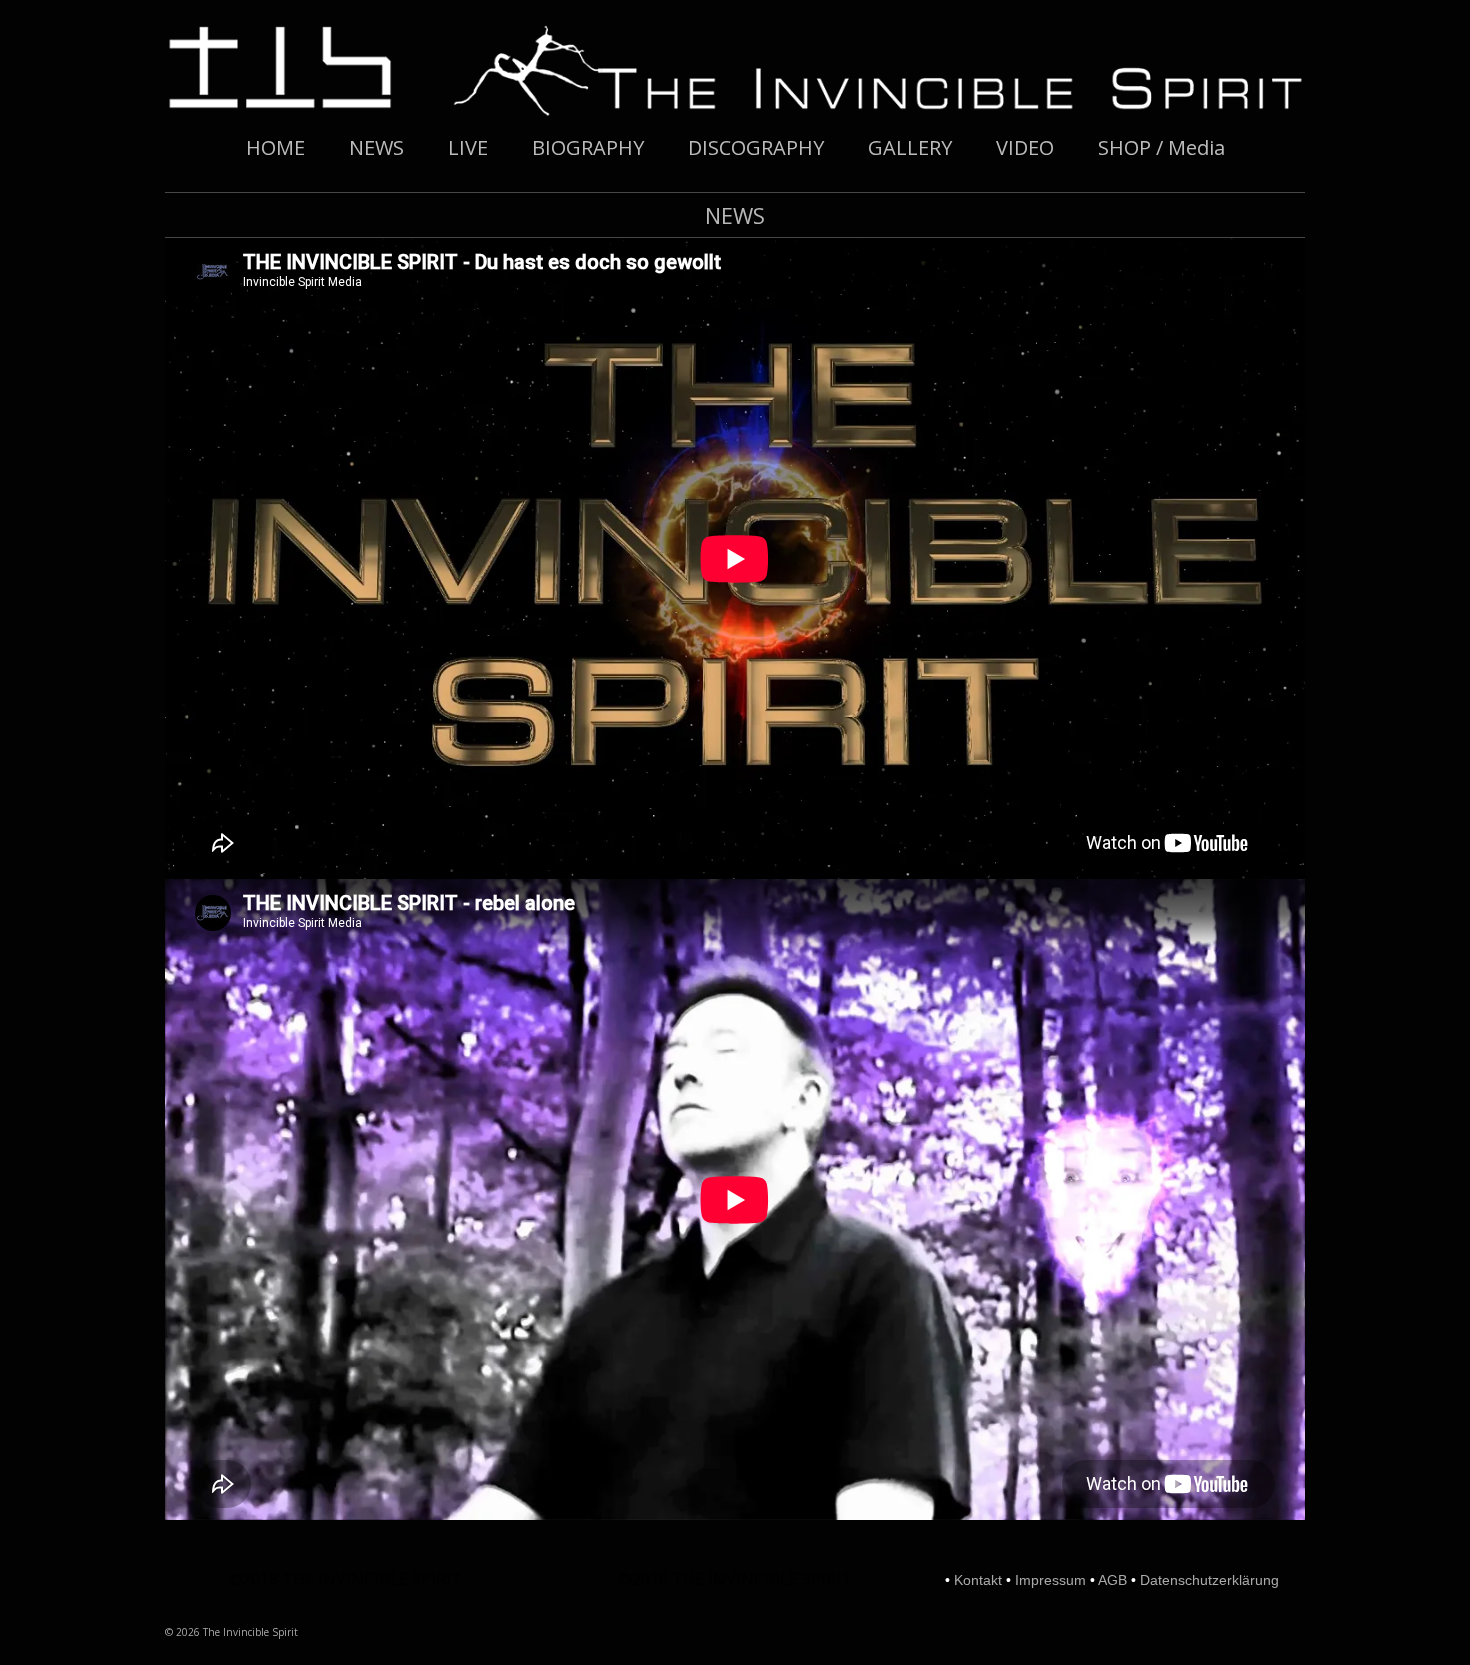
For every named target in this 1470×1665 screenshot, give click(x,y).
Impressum (1050, 1580)
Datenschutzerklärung (1209, 1580)
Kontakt (978, 1580)
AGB (1112, 1580)
